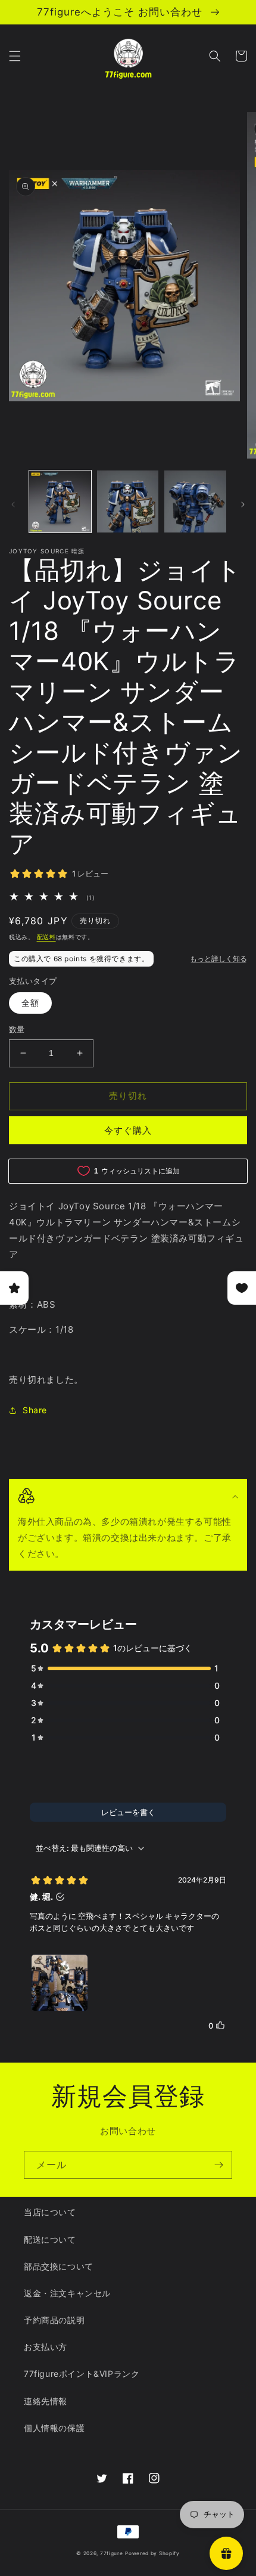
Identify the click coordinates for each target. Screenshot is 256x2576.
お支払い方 (46, 2347)
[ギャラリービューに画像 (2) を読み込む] (128, 501)
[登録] (218, 2165)
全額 (30, 1003)
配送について (50, 2239)
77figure (112, 2553)
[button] (15, 56)
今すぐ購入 (128, 1130)
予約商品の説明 (54, 2320)
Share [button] (35, 1410)
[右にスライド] (243, 504)
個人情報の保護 (54, 2428)
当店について (50, 2212)
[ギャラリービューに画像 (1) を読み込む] (60, 501)
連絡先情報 (46, 2401)
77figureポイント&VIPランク (82, 2374)
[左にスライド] (13, 504)
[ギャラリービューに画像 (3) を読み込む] (195, 501)
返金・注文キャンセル (67, 2293)
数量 (17, 1029)
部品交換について (59, 2266)
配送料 (46, 937)
